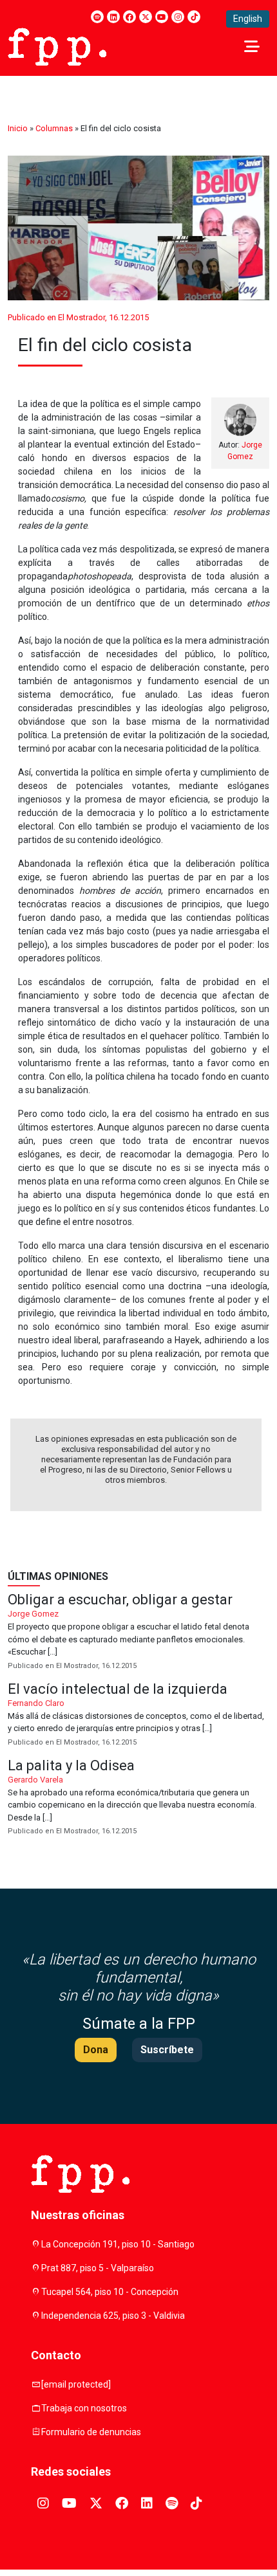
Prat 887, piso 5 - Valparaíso (98, 2268)
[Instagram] (178, 17)
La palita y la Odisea (138, 1798)
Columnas (54, 128)
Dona (96, 2050)
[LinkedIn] (113, 17)
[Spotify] (97, 17)
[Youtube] (162, 17)
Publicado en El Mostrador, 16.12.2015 (78, 317)
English (248, 19)
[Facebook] (129, 17)
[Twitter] (146, 17)
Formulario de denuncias (91, 2432)
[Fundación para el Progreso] (57, 46)
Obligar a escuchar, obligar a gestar (138, 1632)
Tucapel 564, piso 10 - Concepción (110, 2292)
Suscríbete (167, 2050)
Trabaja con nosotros (84, 2408)
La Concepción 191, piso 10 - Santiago (118, 2244)
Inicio (18, 128)
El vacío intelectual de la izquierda (138, 1715)
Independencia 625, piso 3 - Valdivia (113, 2316)
